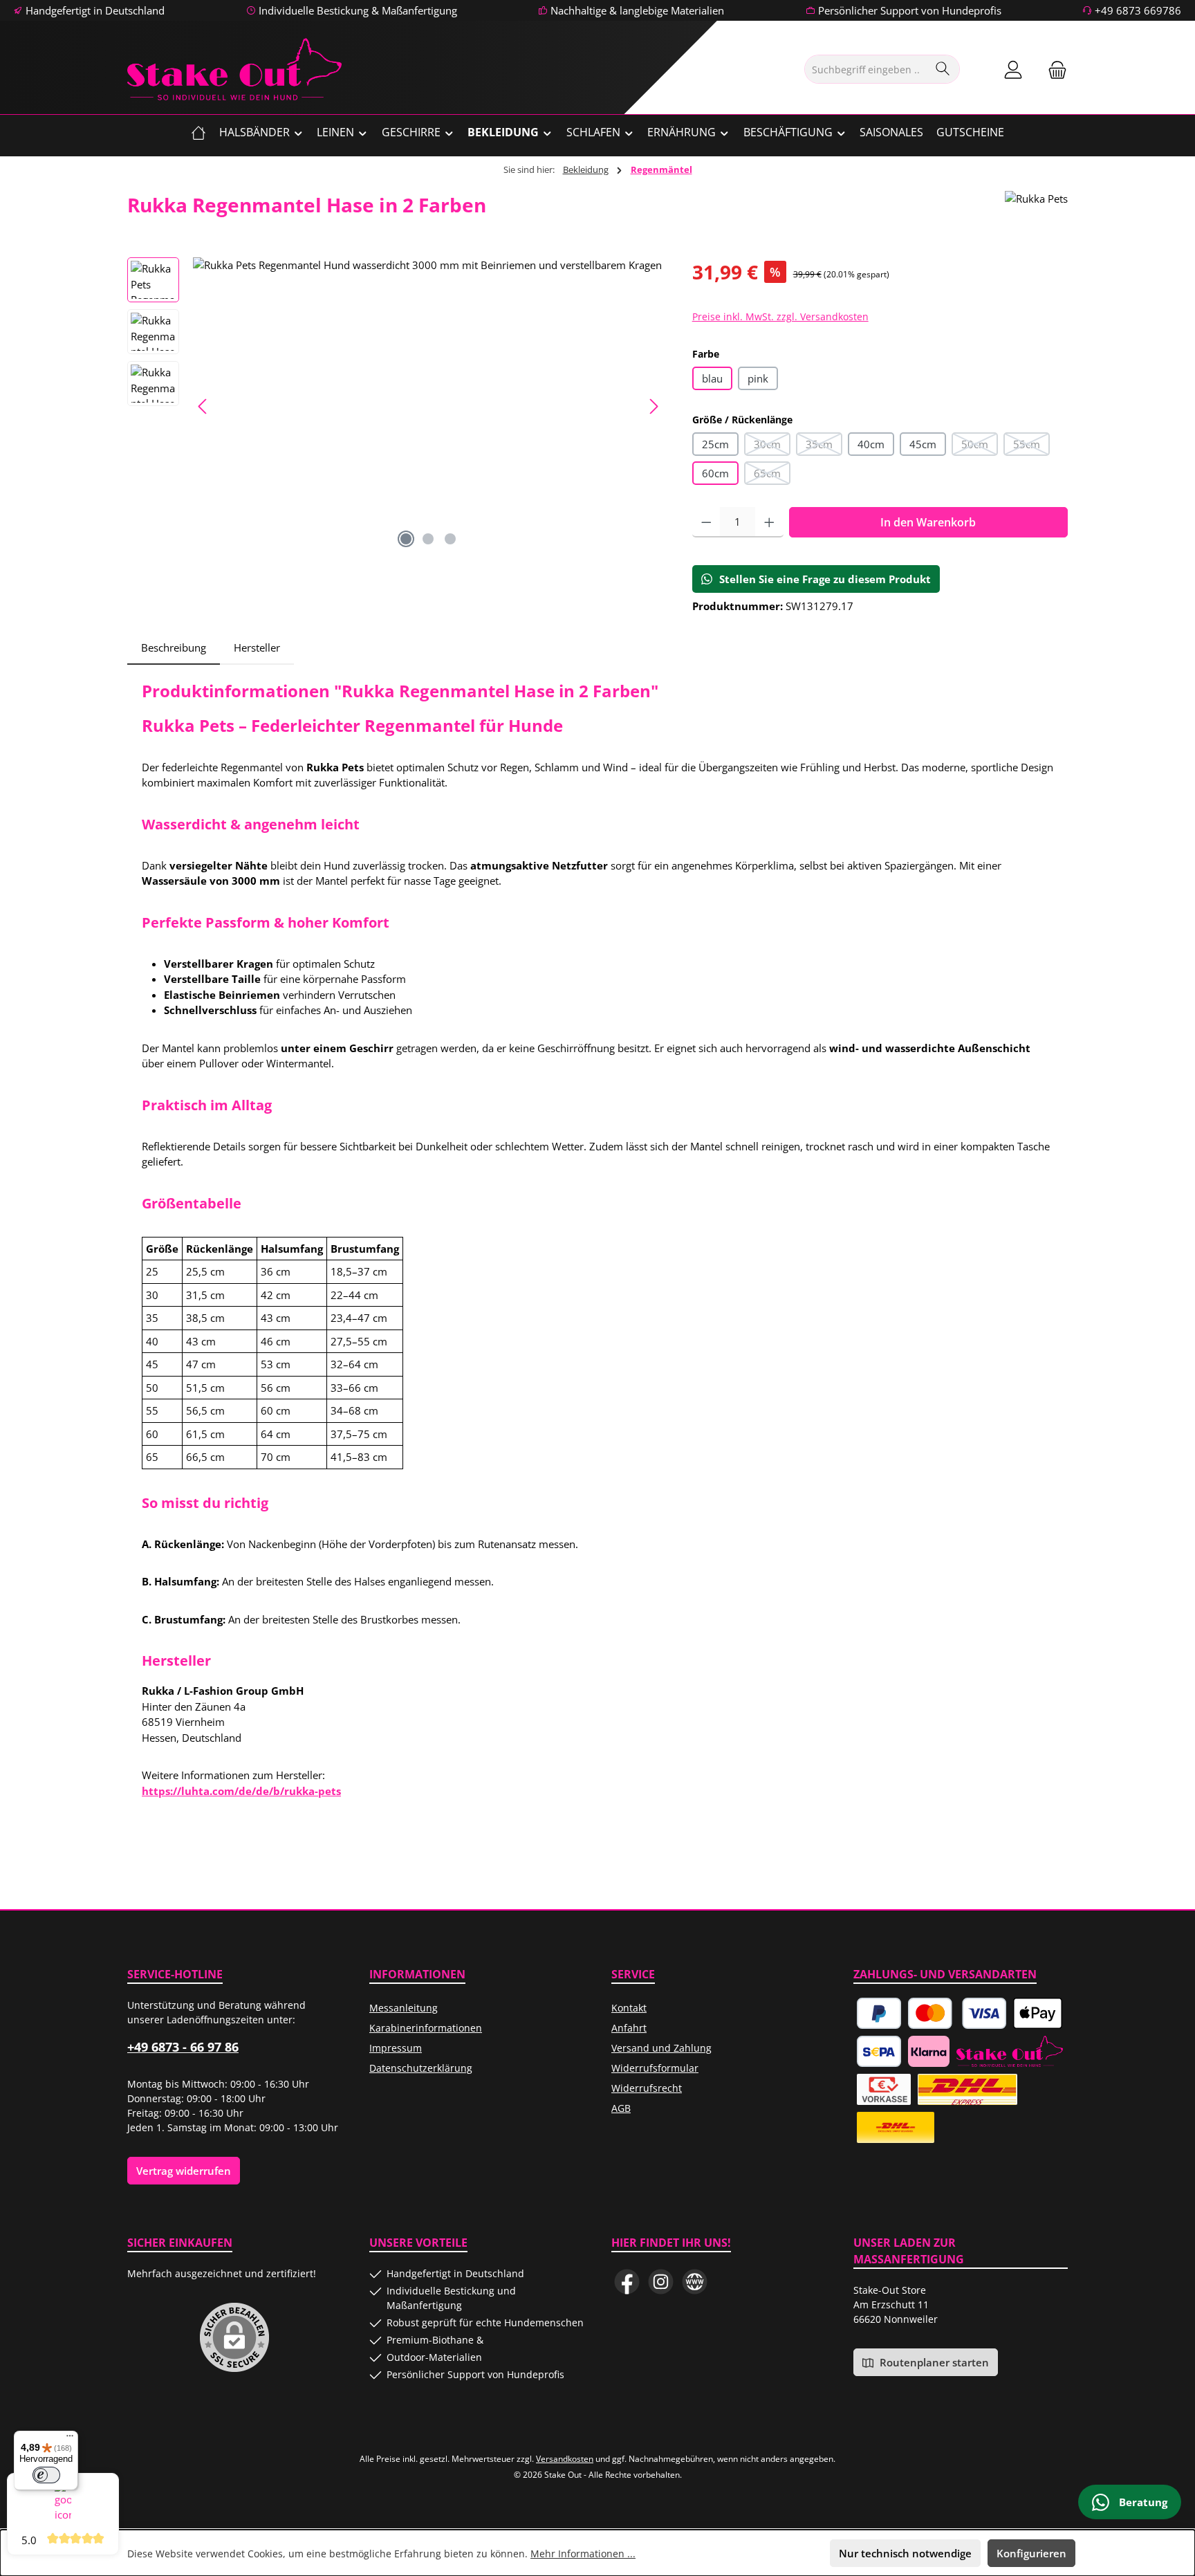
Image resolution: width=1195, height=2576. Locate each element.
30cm (772, 447)
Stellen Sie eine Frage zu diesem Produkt (825, 579)
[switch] (46, 2475)
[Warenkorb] (1053, 70)
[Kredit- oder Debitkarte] (957, 2013)
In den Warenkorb (928, 522)
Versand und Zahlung (661, 2048)
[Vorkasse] (884, 2089)
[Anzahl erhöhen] (769, 522)
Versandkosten (565, 2459)
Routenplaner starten (933, 2362)
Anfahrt (629, 2028)
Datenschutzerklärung (421, 2068)
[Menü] (70, 2439)
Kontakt (629, 2008)
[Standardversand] (896, 2127)
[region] (396, 406)
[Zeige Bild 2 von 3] (428, 539)
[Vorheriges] (203, 406)
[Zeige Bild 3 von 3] (450, 539)
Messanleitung (404, 2008)
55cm (1031, 447)
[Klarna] (929, 2051)
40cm (871, 444)
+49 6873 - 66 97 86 (183, 2047)
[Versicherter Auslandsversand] (967, 2089)
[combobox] (866, 69)
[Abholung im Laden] (1010, 2051)
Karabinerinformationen (426, 2028)
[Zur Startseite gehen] (234, 69)
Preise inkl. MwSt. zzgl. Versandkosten (780, 316)
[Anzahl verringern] (706, 522)
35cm (824, 447)
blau (712, 378)
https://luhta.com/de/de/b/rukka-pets (241, 1791)
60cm (715, 473)
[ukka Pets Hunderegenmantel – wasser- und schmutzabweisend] (428, 406)
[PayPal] (879, 2013)
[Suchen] (943, 69)
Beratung (1142, 2502)
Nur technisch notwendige (905, 2553)
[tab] (174, 648)
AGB (621, 2108)
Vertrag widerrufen (184, 2171)
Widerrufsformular (655, 2068)
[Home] (198, 132)
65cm (772, 476)
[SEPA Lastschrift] (879, 2051)
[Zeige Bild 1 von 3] (406, 539)
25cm (715, 444)
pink (758, 378)
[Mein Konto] (1013, 70)
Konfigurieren (1031, 2553)
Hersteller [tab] (257, 647)
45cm (923, 444)
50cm (980, 447)
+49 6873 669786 (1138, 10)
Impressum (396, 2048)
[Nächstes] (654, 406)
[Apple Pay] (1037, 2013)
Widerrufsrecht (647, 2088)
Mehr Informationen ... (583, 2554)
